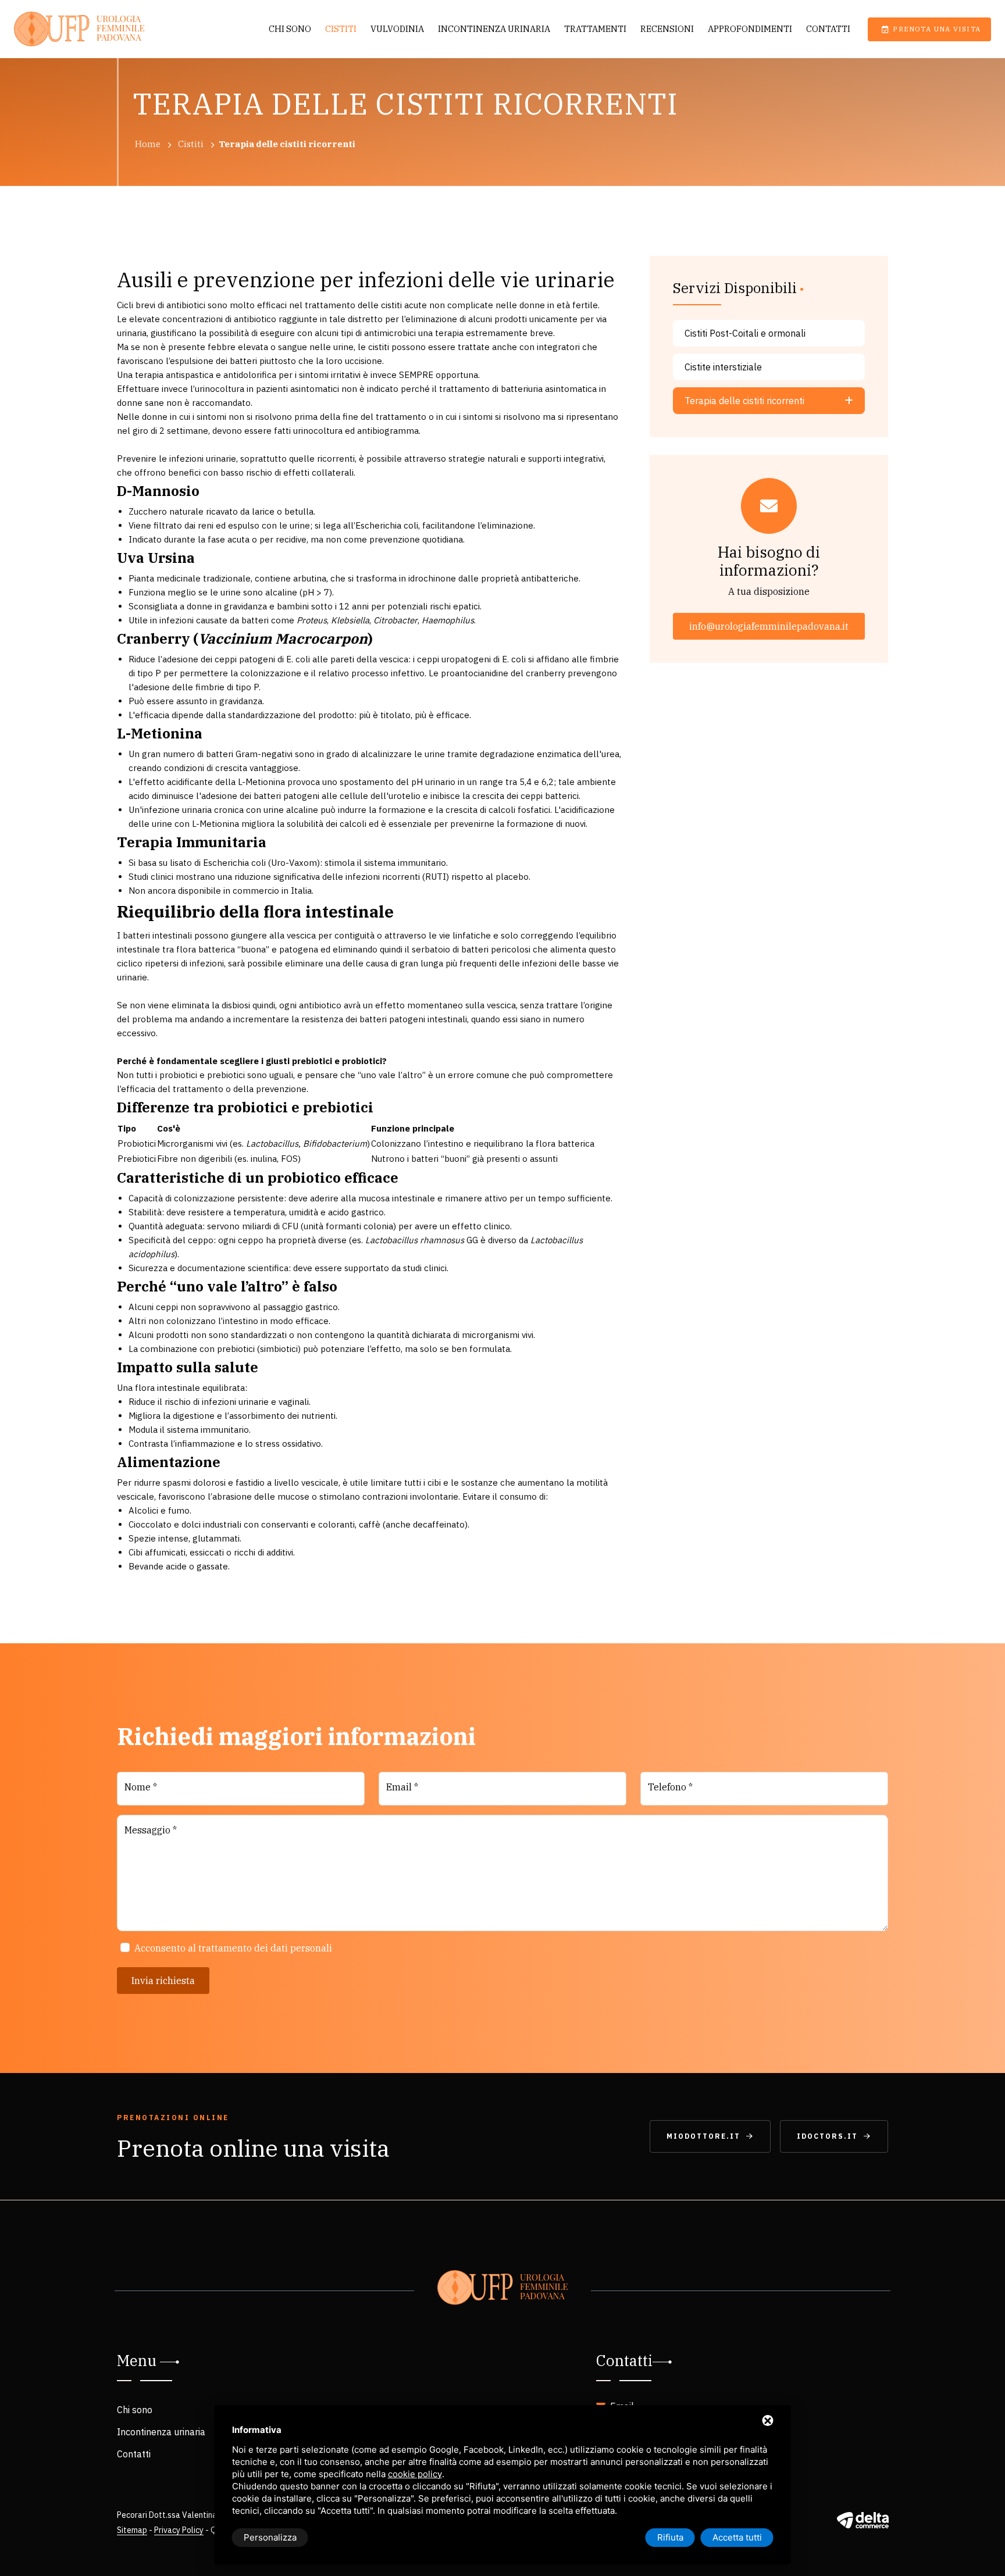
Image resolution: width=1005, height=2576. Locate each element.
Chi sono (290, 29)
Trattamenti (595, 29)
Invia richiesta (163, 1981)
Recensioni (667, 29)
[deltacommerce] (863, 2520)
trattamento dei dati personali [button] (265, 1948)
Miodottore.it (703, 2136)
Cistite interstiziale (723, 367)
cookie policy (415, 2474)
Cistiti (341, 29)
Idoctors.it (827, 2136)
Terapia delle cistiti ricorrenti (744, 401)
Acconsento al (233, 1948)
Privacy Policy (179, 2530)
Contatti (828, 29)
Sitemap (132, 2530)
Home (148, 144)
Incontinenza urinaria (494, 29)
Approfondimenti (750, 29)
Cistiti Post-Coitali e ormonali (745, 333)
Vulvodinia (397, 29)
